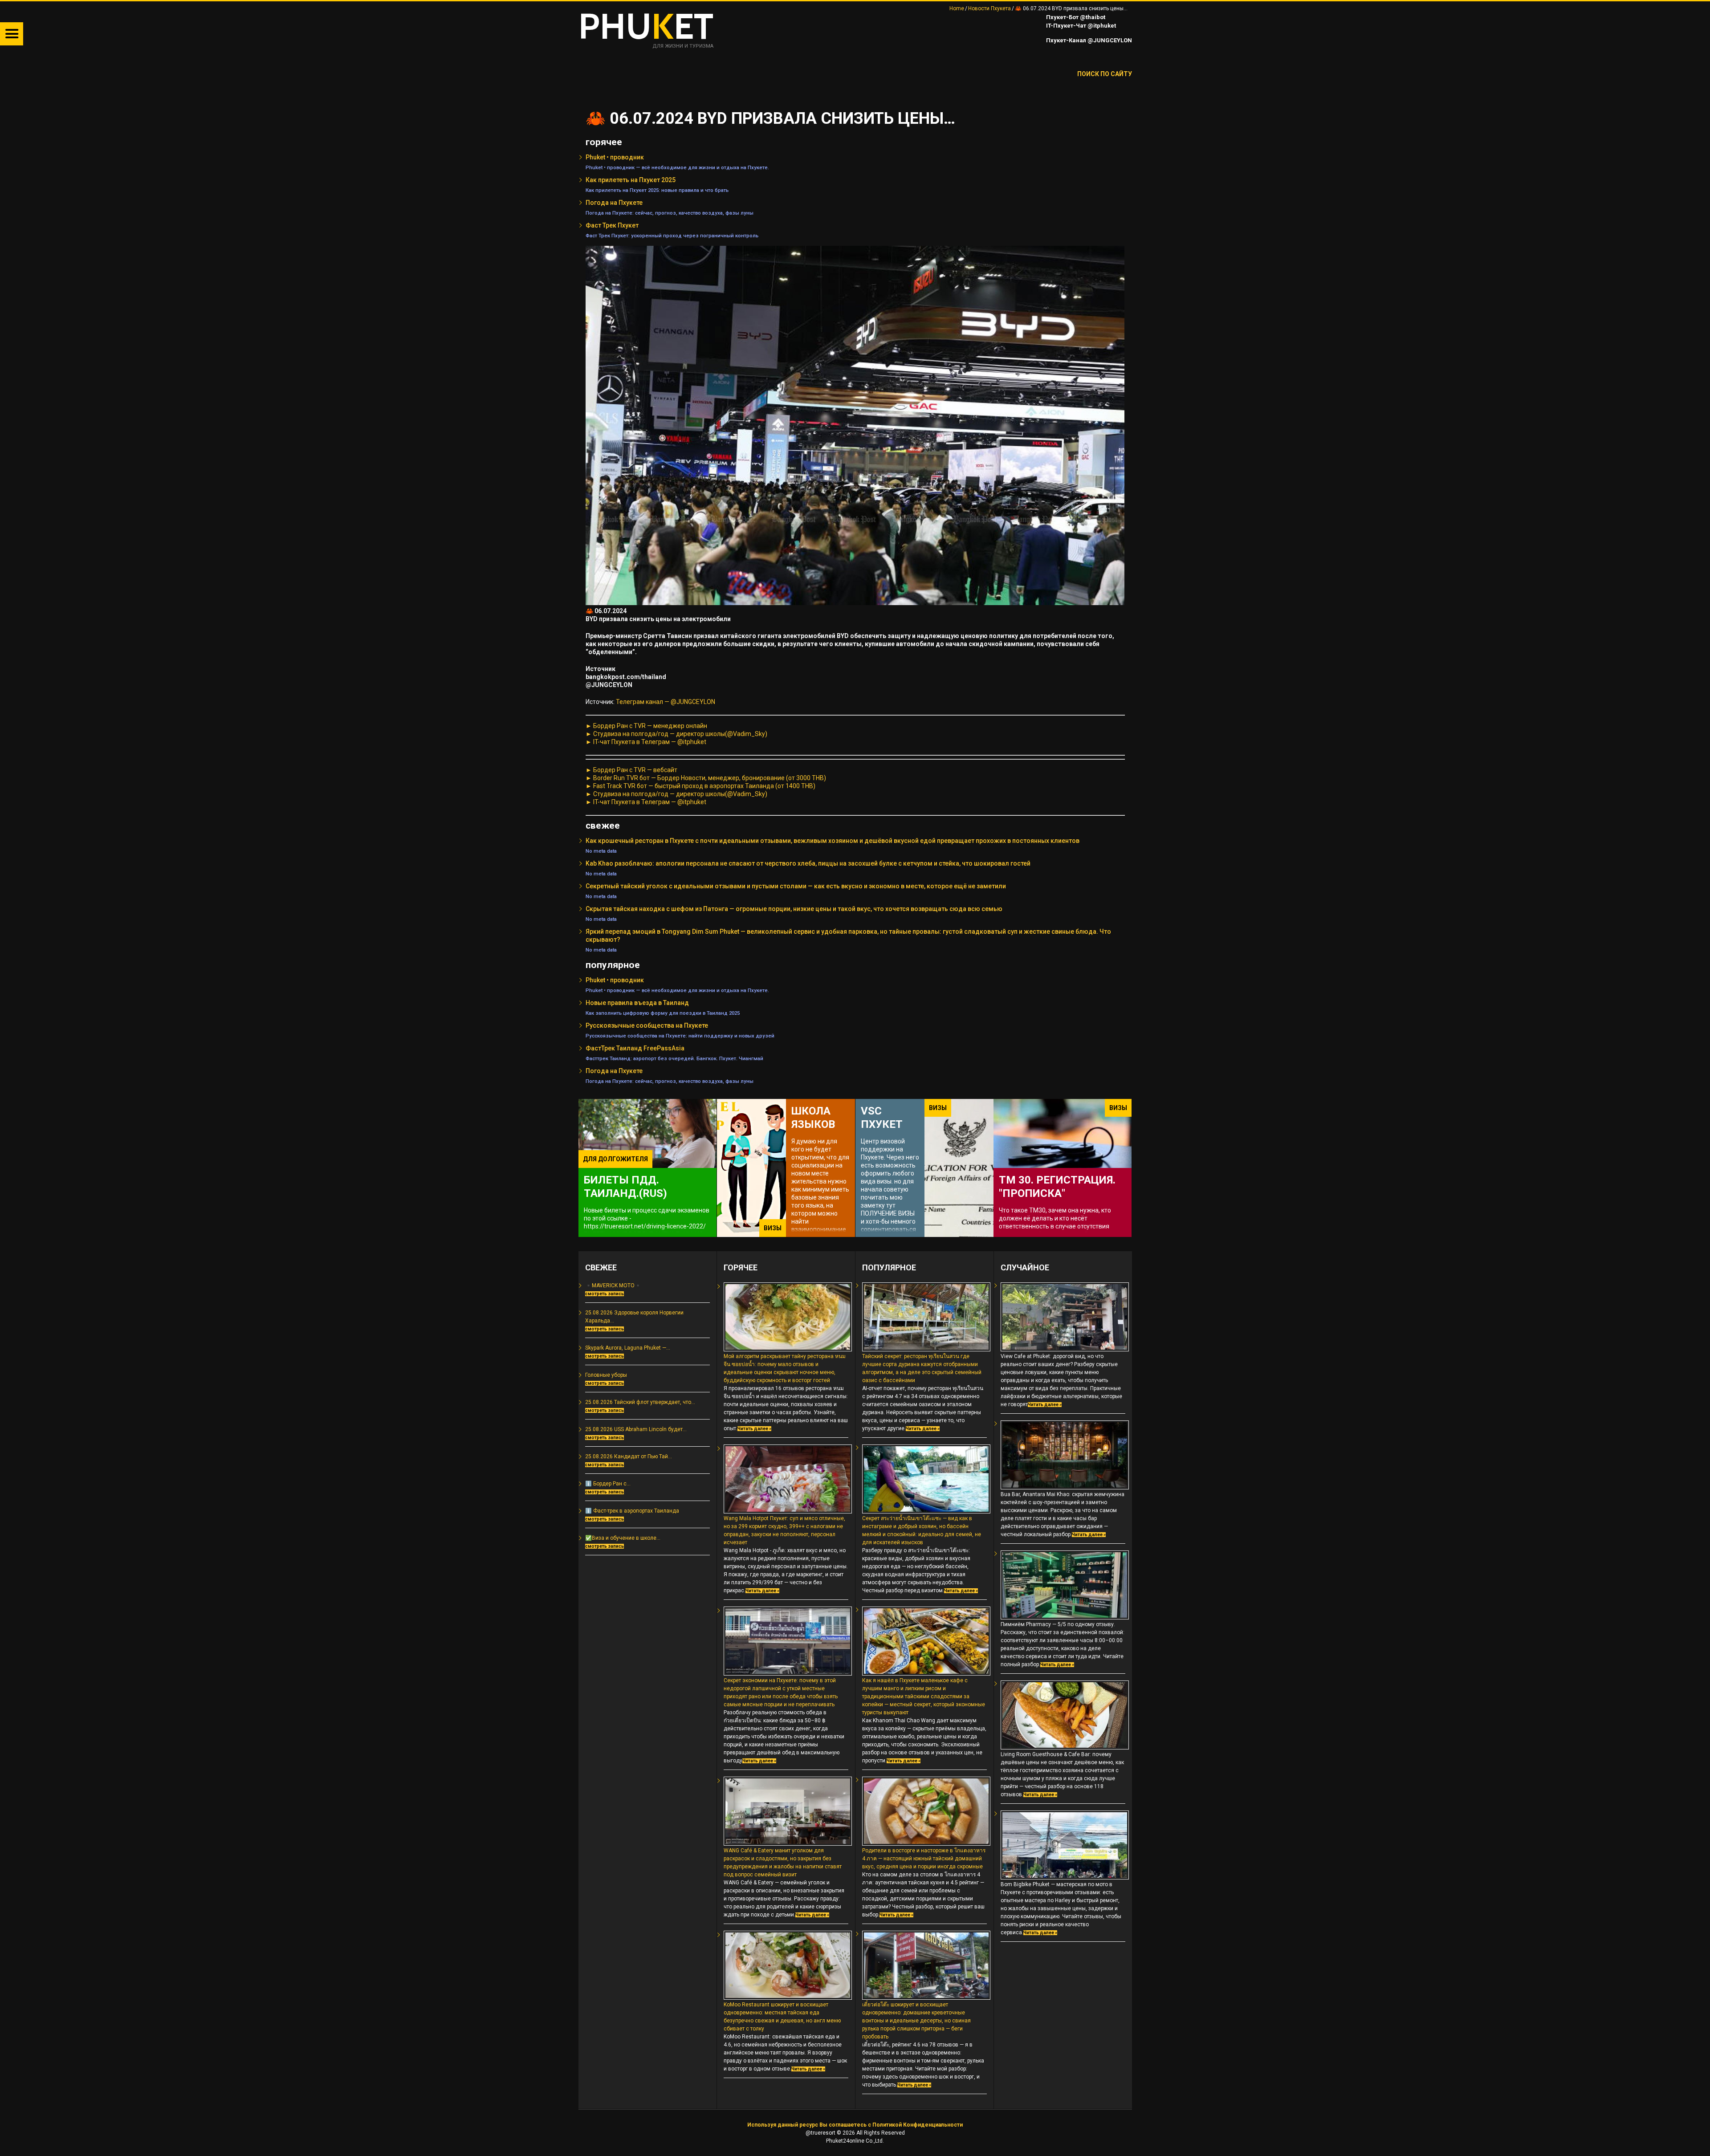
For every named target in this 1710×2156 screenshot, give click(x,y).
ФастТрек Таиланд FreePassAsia (635, 1048)
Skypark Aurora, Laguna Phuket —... (628, 1348)
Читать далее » (754, 1429)
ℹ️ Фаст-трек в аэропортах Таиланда (632, 1511)
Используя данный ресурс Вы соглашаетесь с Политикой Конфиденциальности (855, 2125)
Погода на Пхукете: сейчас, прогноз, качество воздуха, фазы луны (670, 213)
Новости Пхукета (989, 8)
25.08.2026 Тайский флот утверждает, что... (640, 1402)
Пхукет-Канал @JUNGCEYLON (1088, 40)
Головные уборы (606, 1375)
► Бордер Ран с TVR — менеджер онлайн (646, 726)
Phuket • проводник (615, 157)
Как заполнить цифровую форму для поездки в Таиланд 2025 (663, 1013)
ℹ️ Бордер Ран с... (608, 1484)
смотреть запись (605, 1294)
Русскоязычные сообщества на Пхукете (647, 1025)
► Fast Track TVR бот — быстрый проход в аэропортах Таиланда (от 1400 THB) (700, 786)
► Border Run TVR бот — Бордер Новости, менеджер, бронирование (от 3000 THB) (706, 778)
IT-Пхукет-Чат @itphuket (1080, 26)
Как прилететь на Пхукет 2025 (631, 180)
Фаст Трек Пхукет (612, 225)
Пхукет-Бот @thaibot (1075, 17)
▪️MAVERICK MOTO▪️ (613, 1285)
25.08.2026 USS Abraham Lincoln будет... (636, 1429)
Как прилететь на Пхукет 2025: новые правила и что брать (657, 190)
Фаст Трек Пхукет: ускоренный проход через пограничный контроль (672, 236)
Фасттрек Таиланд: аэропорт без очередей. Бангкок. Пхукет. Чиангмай (674, 1058)
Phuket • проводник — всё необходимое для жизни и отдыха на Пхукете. (677, 167)
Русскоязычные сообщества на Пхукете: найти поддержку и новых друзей (680, 1036)
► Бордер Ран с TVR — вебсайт (631, 770)
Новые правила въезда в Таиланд (637, 1003)
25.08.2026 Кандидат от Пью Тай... (629, 1456)
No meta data (601, 851)
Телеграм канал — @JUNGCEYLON (666, 702)
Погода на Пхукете (614, 203)
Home (957, 8)
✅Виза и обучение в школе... (623, 1538)
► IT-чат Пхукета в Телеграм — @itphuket (646, 742)
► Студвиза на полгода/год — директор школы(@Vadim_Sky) (676, 734)
